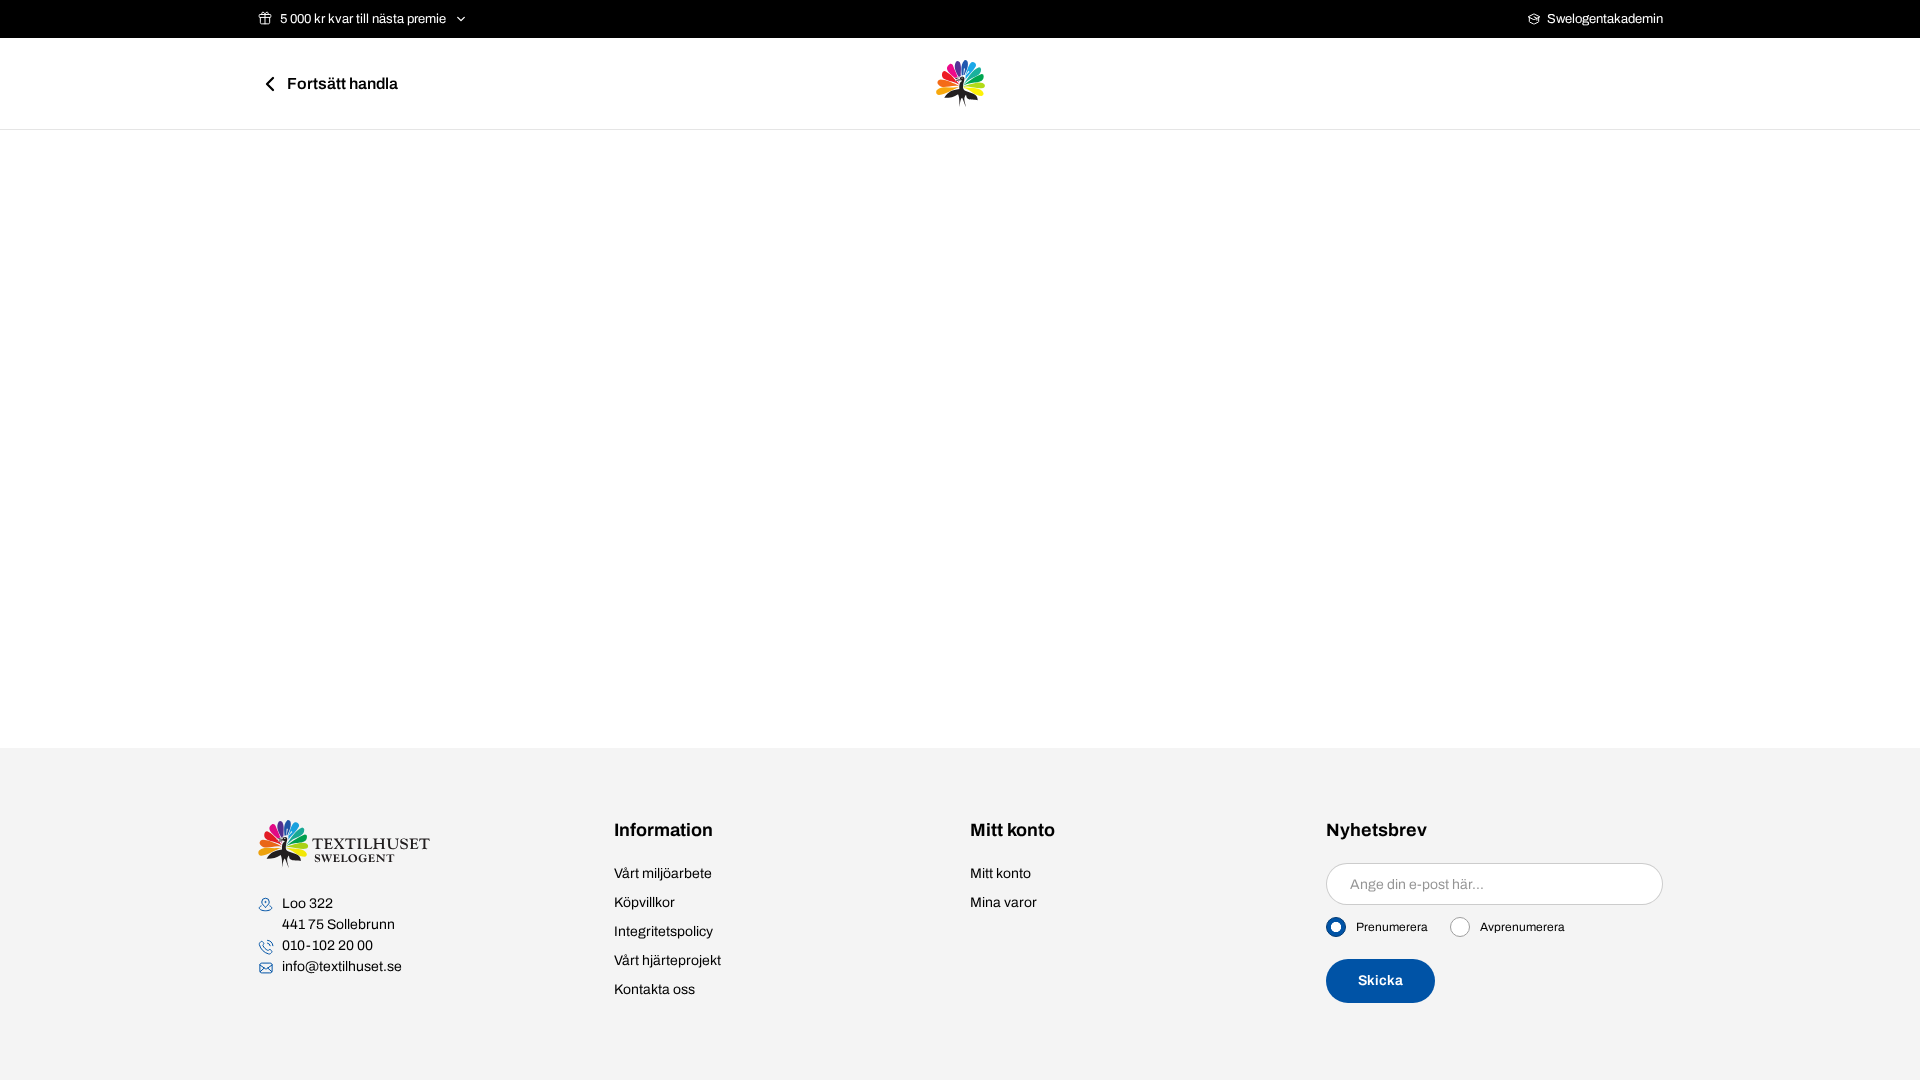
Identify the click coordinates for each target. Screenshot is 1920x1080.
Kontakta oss (654, 989)
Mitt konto (1000, 873)
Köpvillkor (644, 902)
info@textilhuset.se (342, 966)
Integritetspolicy (663, 931)
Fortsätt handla (342, 83)
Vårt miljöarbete (663, 873)
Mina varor (1003, 902)
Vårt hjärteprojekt (667, 960)
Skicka (1380, 980)
